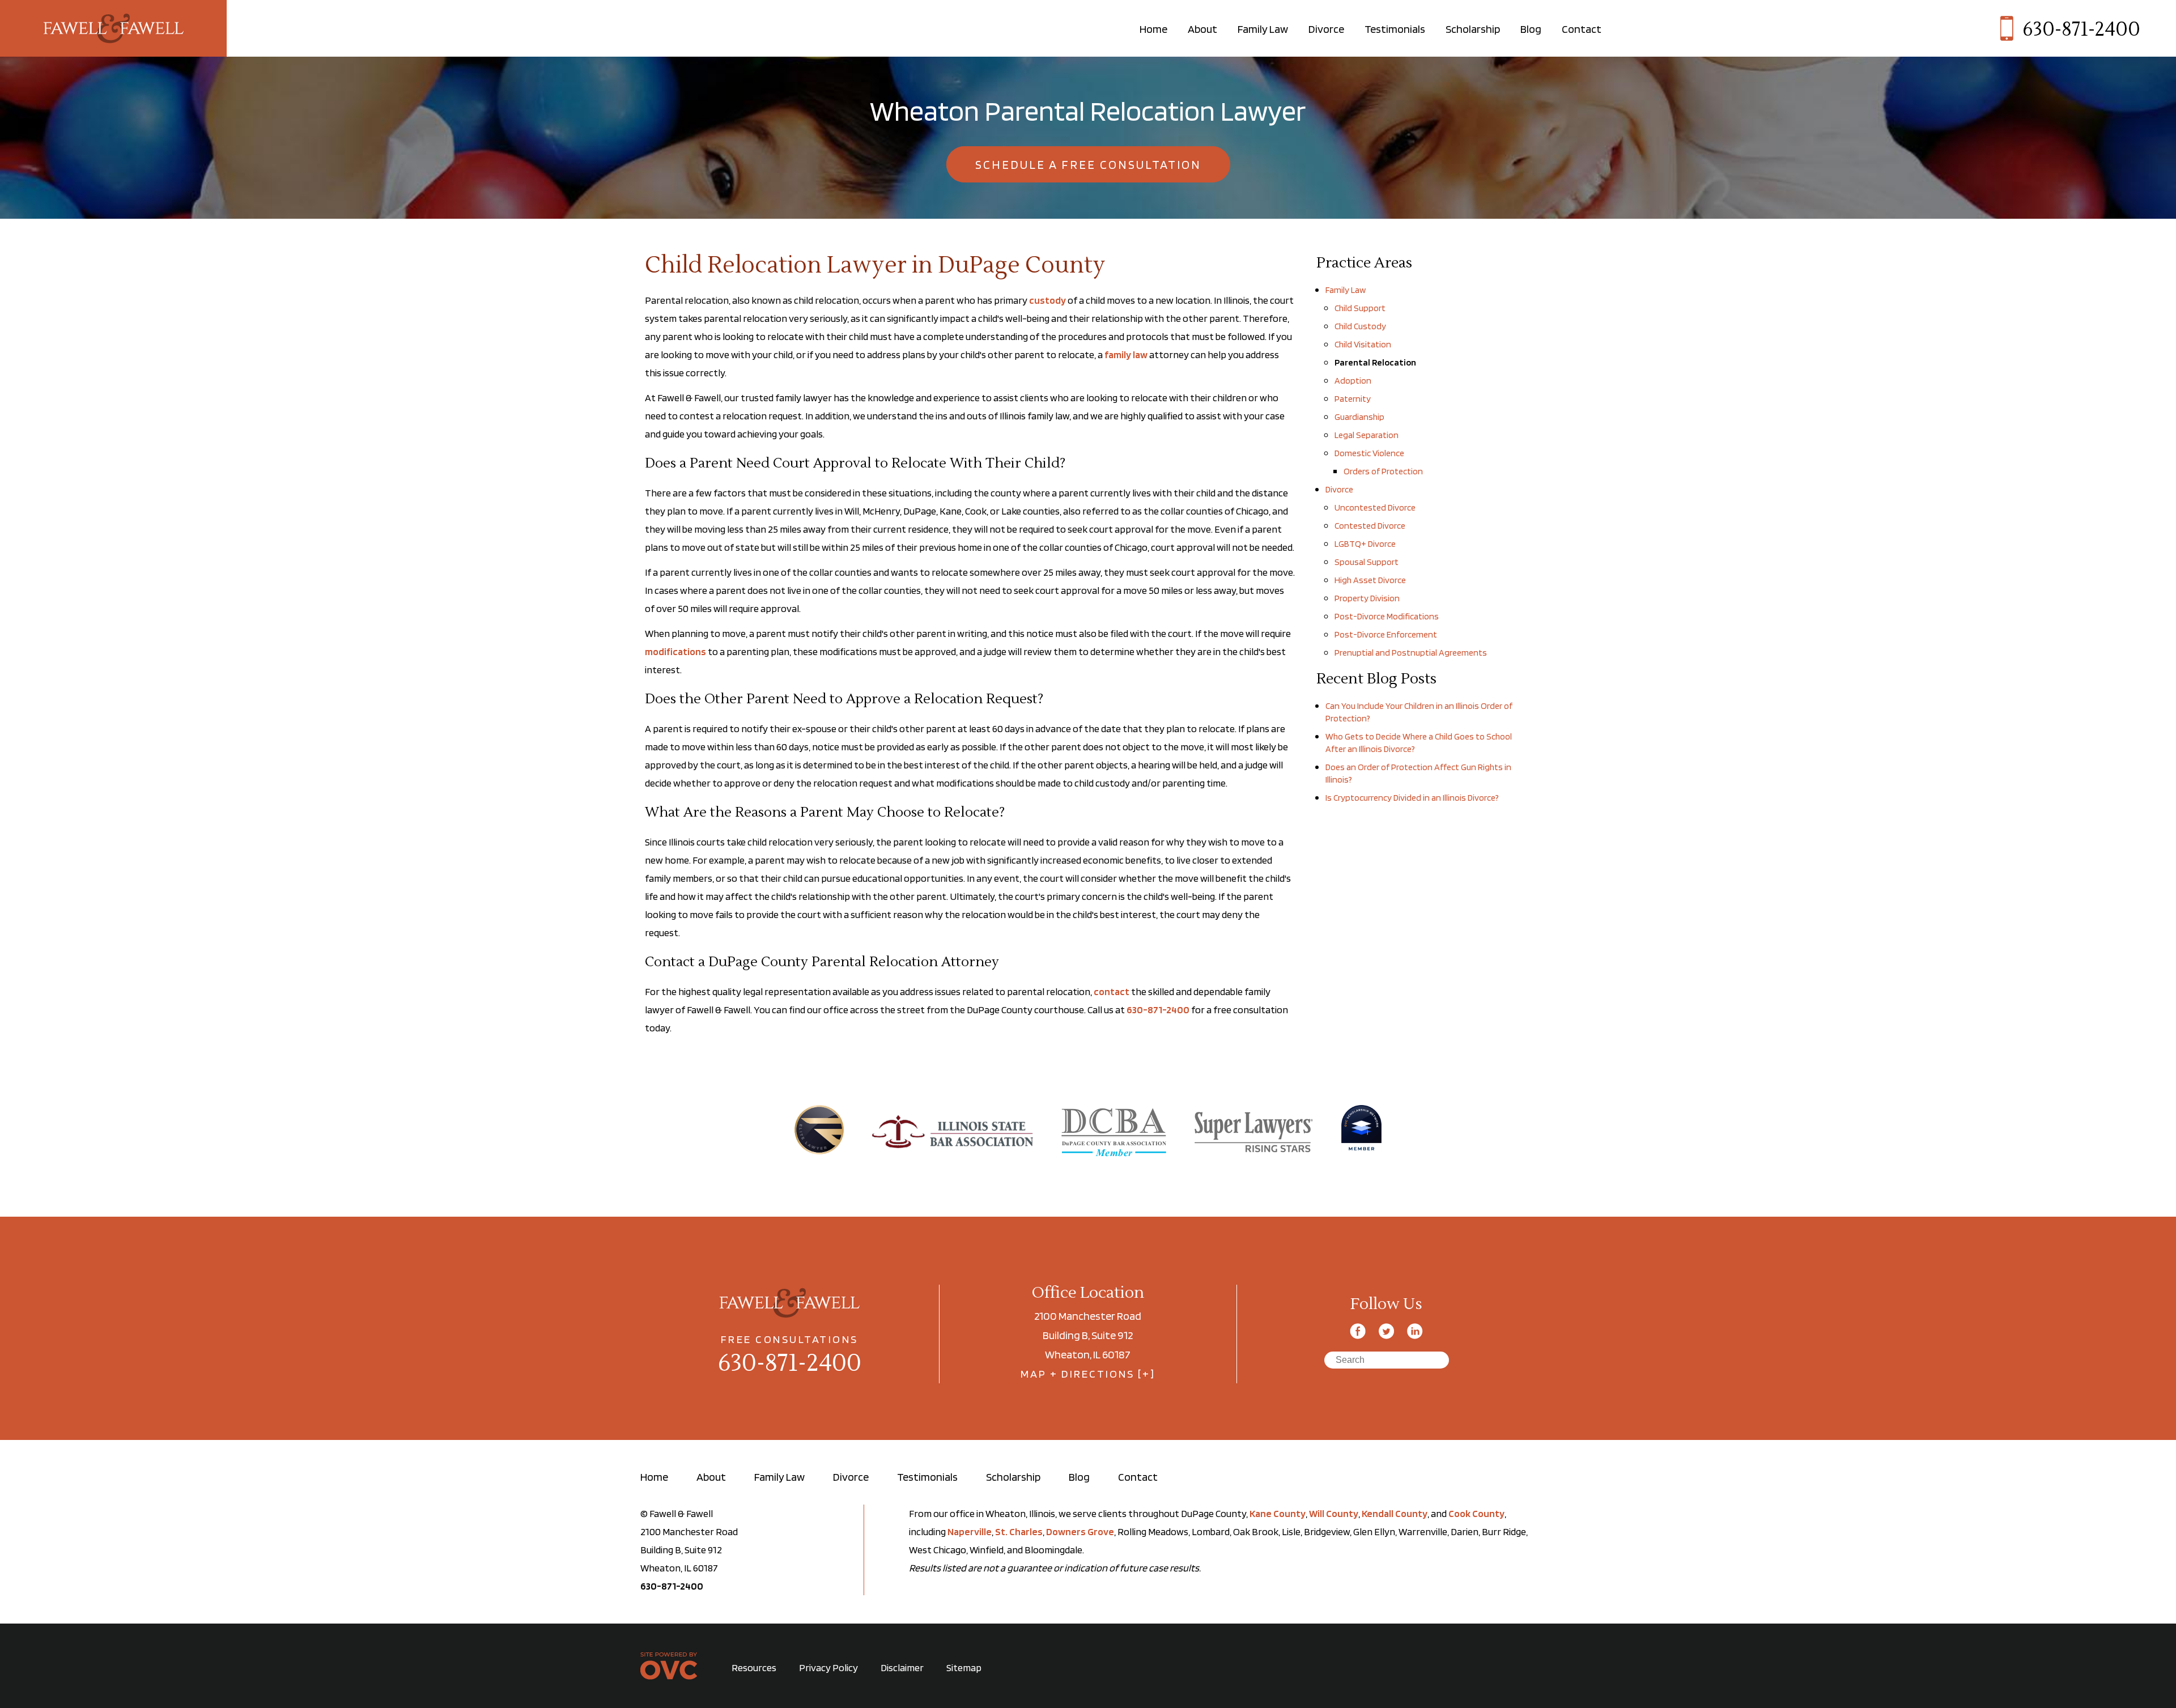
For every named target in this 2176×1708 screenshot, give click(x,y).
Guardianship (1359, 417)
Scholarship (1473, 29)
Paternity (1353, 399)
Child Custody (1360, 326)
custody (1047, 300)
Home (1153, 29)
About (1202, 29)
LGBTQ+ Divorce (1365, 544)
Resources (754, 1667)
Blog (1531, 29)
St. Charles (1019, 1531)
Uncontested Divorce (1375, 507)
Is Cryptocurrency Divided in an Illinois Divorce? (1412, 798)
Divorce (1326, 29)
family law (1126, 354)
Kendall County (1395, 1513)
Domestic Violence (1369, 453)
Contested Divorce (1370, 526)
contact (1112, 991)
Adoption (1353, 381)
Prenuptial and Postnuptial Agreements (1411, 653)
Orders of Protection (1383, 471)
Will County (1334, 1513)
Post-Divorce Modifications (1387, 616)
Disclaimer (902, 1667)
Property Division (1367, 598)
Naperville (970, 1531)
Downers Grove (1080, 1531)
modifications (675, 651)
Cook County (1476, 1513)
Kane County (1278, 1513)
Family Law (1263, 29)
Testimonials (1395, 29)
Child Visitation (1363, 344)
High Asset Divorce (1370, 580)
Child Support (1360, 308)
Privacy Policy (828, 1667)
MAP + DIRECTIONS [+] (1088, 1374)
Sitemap (964, 1667)
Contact (1582, 29)
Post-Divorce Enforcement (1386, 634)
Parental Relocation (1375, 362)
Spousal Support (1367, 562)
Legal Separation (1367, 435)
